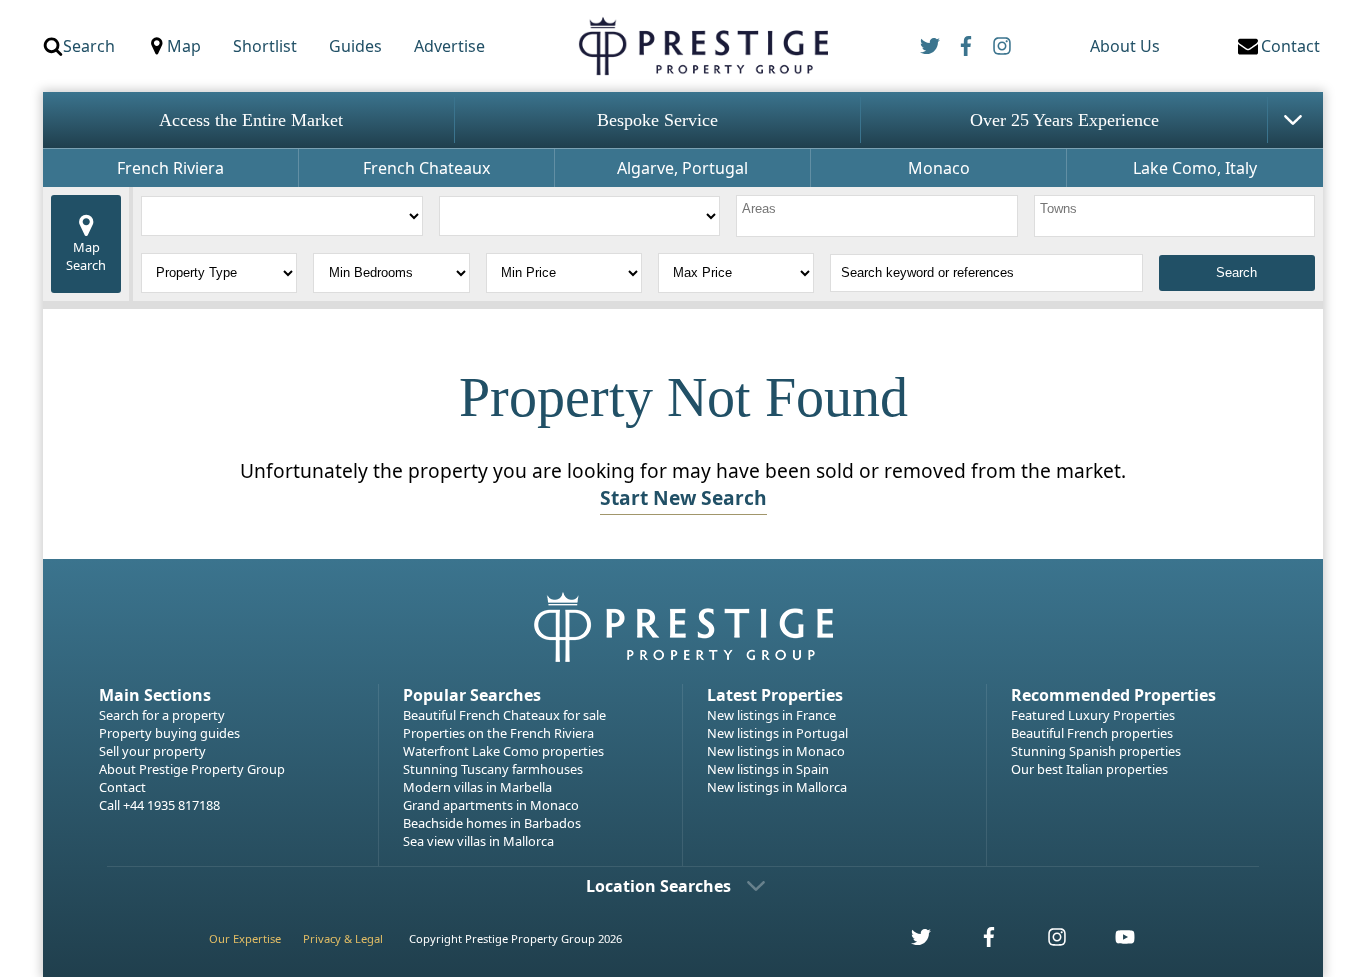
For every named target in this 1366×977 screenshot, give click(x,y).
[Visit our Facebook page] (978, 942)
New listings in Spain (768, 769)
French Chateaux (426, 168)
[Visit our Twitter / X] (910, 942)
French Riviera (170, 168)
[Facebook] (966, 46)
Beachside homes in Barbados (492, 823)
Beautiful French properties (1092, 733)
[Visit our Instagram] (1046, 942)
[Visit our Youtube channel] (1113, 942)
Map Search (86, 256)
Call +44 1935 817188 (159, 805)
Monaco (939, 168)
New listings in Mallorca (777, 787)
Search (89, 46)
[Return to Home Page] (702, 46)
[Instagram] (1002, 46)
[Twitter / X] (930, 46)
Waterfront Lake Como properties (503, 751)
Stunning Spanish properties (1096, 751)
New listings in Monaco (776, 751)
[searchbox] (879, 216)
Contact (122, 787)
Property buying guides (169, 733)
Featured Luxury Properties (1093, 715)
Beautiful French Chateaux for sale (504, 715)
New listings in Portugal (777, 733)
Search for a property (162, 715)
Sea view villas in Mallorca (478, 841)
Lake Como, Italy (1195, 168)
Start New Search (683, 497)
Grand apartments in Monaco (491, 805)
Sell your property (152, 751)
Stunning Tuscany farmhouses (493, 769)
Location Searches (658, 886)
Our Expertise (245, 938)
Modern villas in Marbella (477, 787)
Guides (355, 46)
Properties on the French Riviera (498, 733)
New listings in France (771, 715)
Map (184, 46)
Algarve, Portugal (682, 168)
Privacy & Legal (343, 938)
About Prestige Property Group (192, 769)
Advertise (449, 46)
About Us (1125, 46)
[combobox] (877, 216)
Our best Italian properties (1089, 769)
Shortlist (265, 46)
